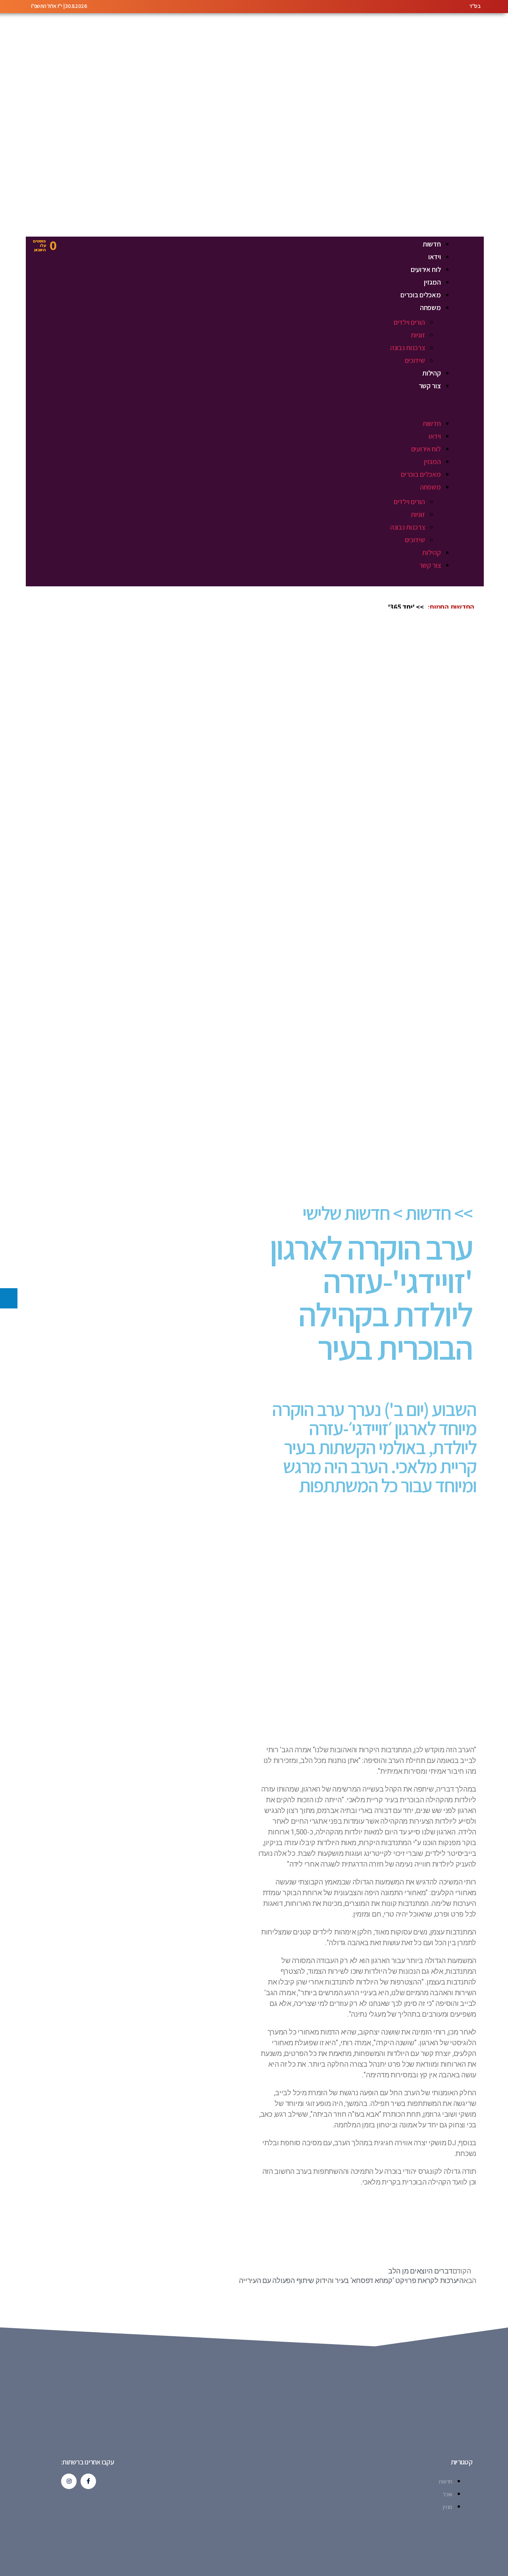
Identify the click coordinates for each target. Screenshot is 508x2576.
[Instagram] (69, 2481)
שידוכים (415, 360)
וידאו (435, 257)
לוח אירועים (426, 269)
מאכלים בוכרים (421, 295)
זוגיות (418, 335)
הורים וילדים (409, 322)
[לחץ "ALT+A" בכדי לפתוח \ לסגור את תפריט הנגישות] (9, 1298)
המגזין (432, 282)
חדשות (432, 244)
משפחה (430, 307)
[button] (266, 411)
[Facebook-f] (88, 2481)
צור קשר (430, 386)
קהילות (431, 373)
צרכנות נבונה (408, 348)
